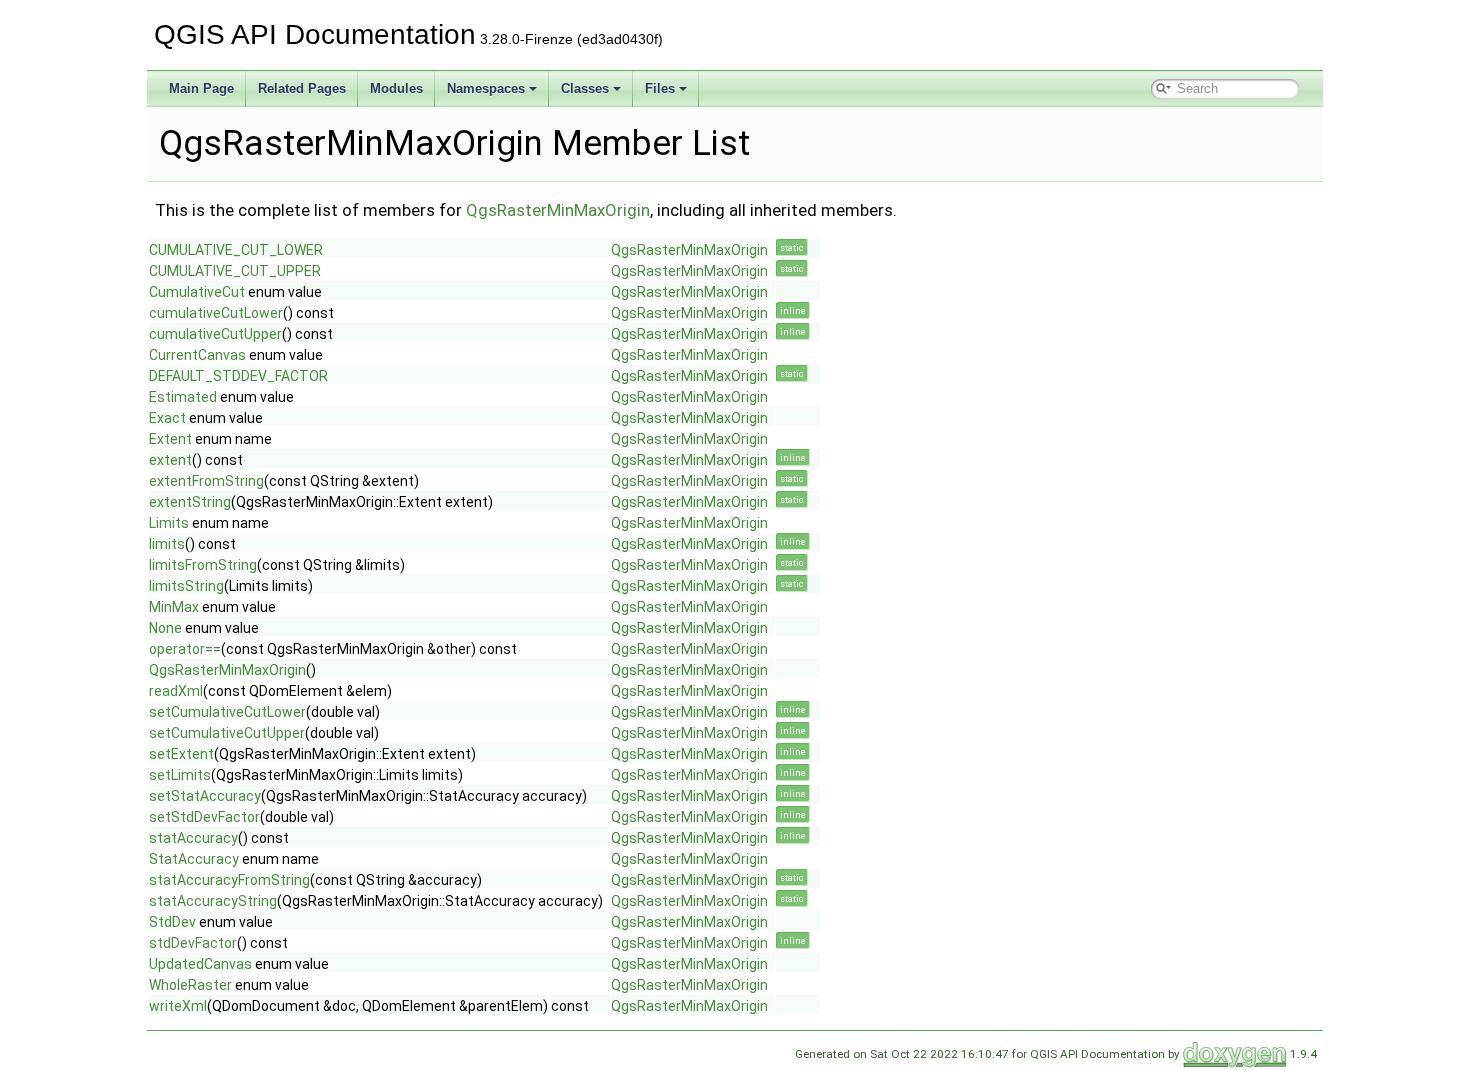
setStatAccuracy (205, 796)
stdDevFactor (193, 943)
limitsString (186, 586)
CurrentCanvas (197, 355)
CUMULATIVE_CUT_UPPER (235, 271)
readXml (176, 691)
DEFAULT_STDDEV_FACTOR (238, 376)
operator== (185, 649)
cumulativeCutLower (216, 313)
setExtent (181, 754)
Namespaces (486, 88)
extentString (190, 502)
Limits (169, 523)
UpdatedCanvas (200, 964)
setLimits (180, 775)
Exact (167, 418)
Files (660, 88)
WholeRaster (190, 985)
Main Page (201, 88)
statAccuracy (193, 838)
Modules (396, 88)
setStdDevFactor (204, 817)
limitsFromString (203, 565)
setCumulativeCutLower (227, 712)
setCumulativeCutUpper (227, 733)
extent (170, 460)
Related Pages (302, 88)
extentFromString (206, 481)
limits (167, 544)
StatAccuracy (194, 859)
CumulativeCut (197, 292)
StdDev (172, 922)
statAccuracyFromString (229, 880)
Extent (170, 439)
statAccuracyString (213, 901)
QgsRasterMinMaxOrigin (558, 210)
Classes (585, 88)
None (165, 628)
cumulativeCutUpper (215, 334)
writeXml (178, 1006)
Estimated (183, 397)
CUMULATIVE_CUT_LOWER (236, 250)
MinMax (174, 607)
